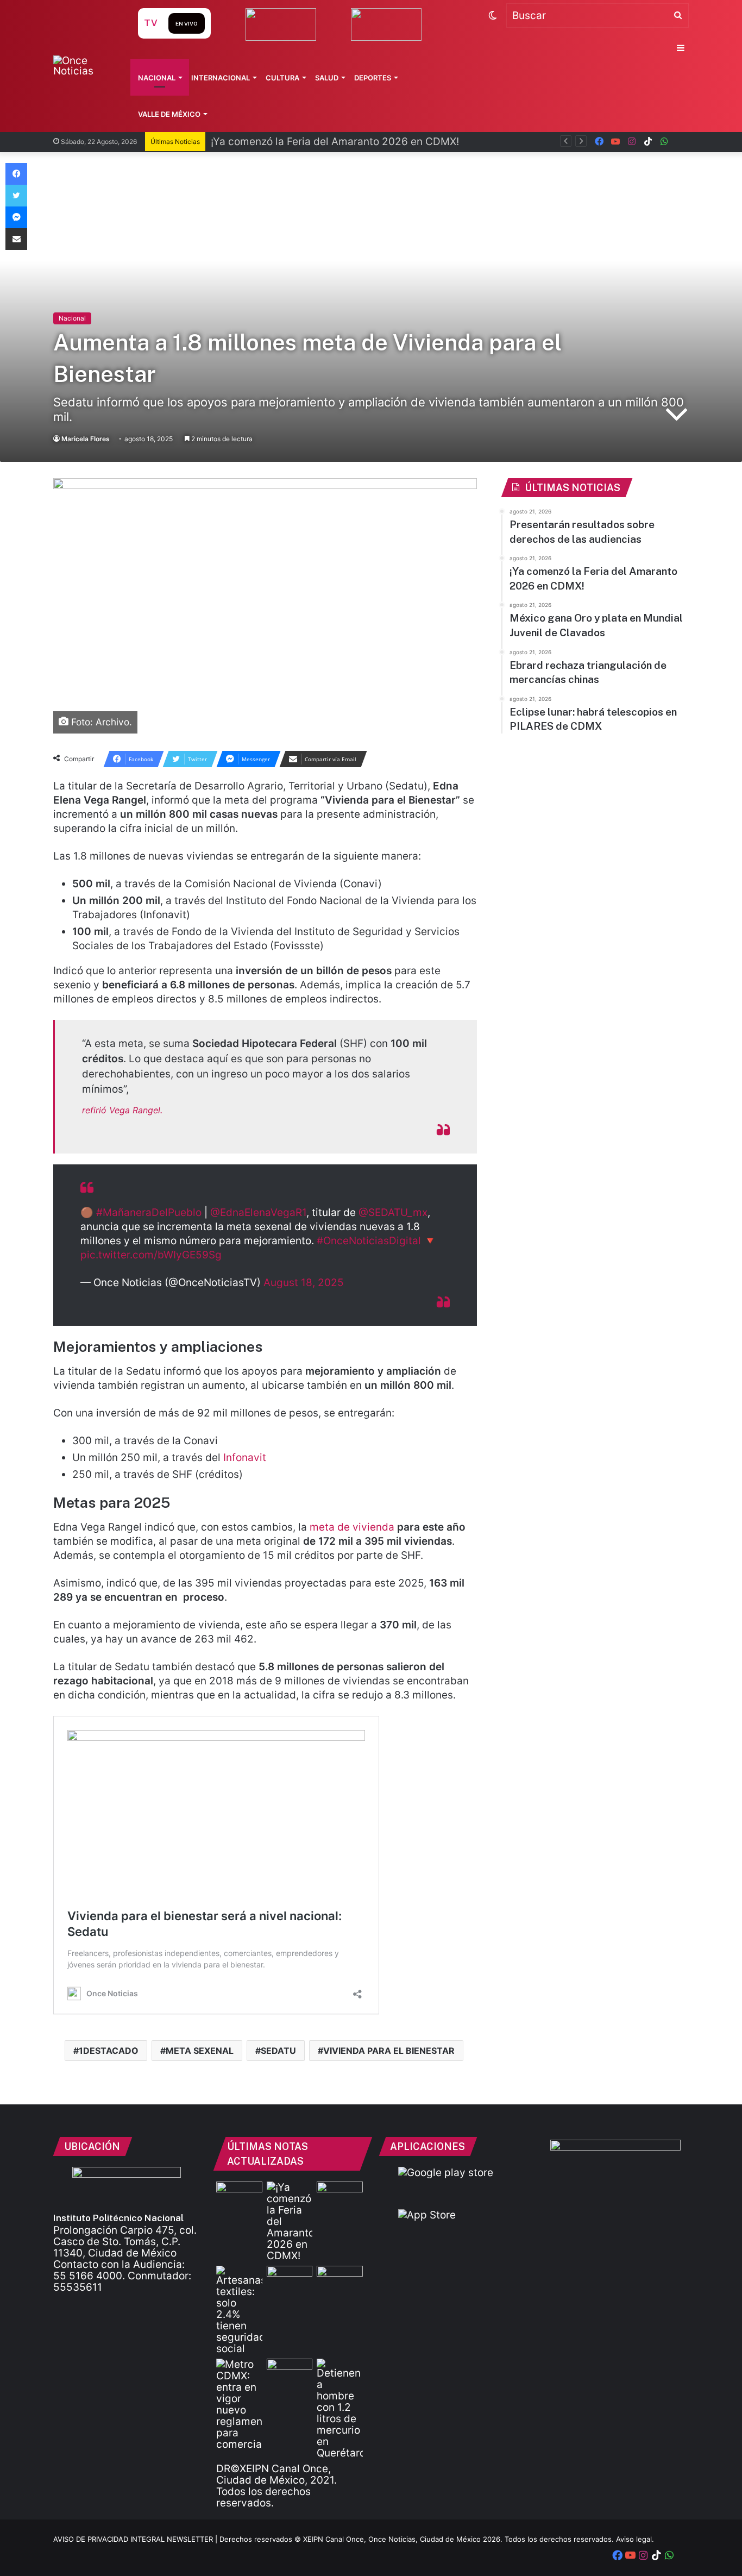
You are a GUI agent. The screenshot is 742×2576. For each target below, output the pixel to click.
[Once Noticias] (85, 66)
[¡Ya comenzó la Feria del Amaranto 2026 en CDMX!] (290, 2221)
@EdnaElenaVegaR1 (258, 1212)
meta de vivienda (352, 1527)
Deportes (373, 78)
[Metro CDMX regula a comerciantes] (239, 2404)
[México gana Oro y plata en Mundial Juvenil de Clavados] (340, 2195)
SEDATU (278, 2051)
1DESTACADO (109, 2051)
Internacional (221, 78)
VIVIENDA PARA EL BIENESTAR (389, 2051)
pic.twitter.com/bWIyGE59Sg (151, 1255)
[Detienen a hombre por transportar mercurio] (340, 2409)
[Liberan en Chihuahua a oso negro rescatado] (340, 2279)
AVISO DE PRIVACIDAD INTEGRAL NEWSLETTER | (136, 2539)
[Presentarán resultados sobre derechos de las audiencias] (239, 2195)
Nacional (157, 78)
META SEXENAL (200, 2051)
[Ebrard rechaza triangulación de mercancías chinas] (290, 2279)
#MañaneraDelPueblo (149, 1212)
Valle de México (169, 114)
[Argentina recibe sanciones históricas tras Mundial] (290, 2372)
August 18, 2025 (304, 1283)
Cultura (282, 78)
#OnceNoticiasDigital (369, 1241)
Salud (327, 78)
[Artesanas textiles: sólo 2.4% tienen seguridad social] (239, 2310)
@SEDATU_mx (393, 1212)
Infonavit (245, 1458)
